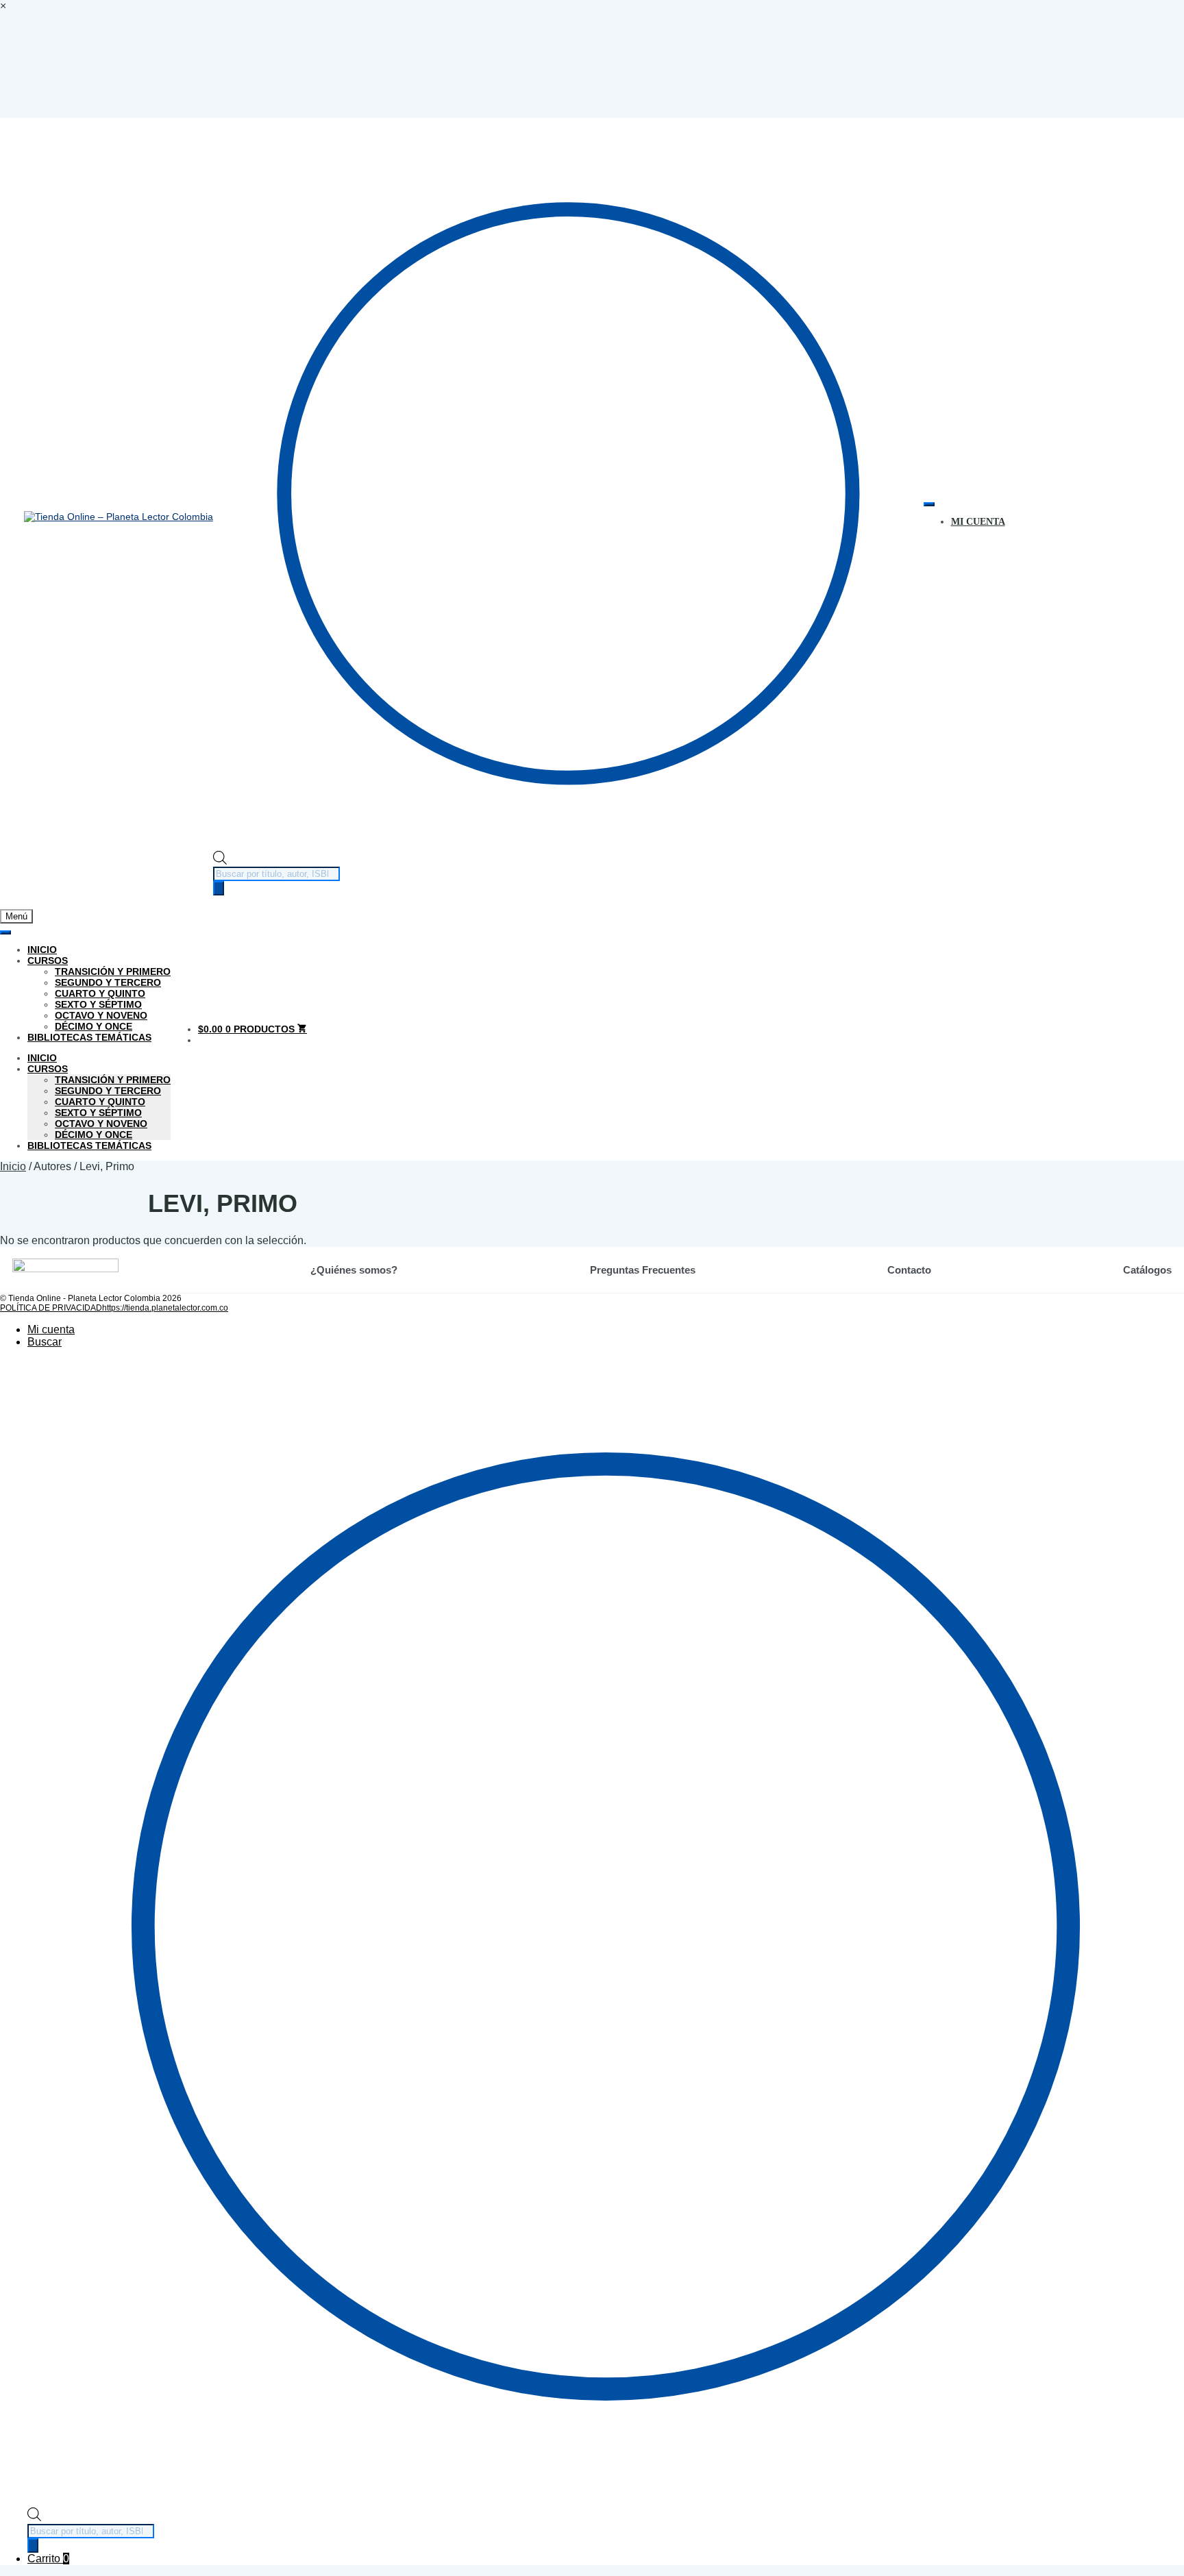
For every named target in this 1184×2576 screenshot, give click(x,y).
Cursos (48, 961)
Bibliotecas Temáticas (89, 1037)
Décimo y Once (94, 1026)
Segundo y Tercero (108, 982)
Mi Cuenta (978, 522)
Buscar (45, 1342)
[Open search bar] (220, 861)
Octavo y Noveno (101, 1015)
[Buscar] (219, 888)
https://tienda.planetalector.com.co (165, 1308)
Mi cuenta (51, 1329)
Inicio (42, 950)
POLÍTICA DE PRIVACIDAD (51, 1308)
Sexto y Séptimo (98, 1004)
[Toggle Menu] (929, 504)
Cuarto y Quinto (100, 993)
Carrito (48, 2559)
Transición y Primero (113, 971)
